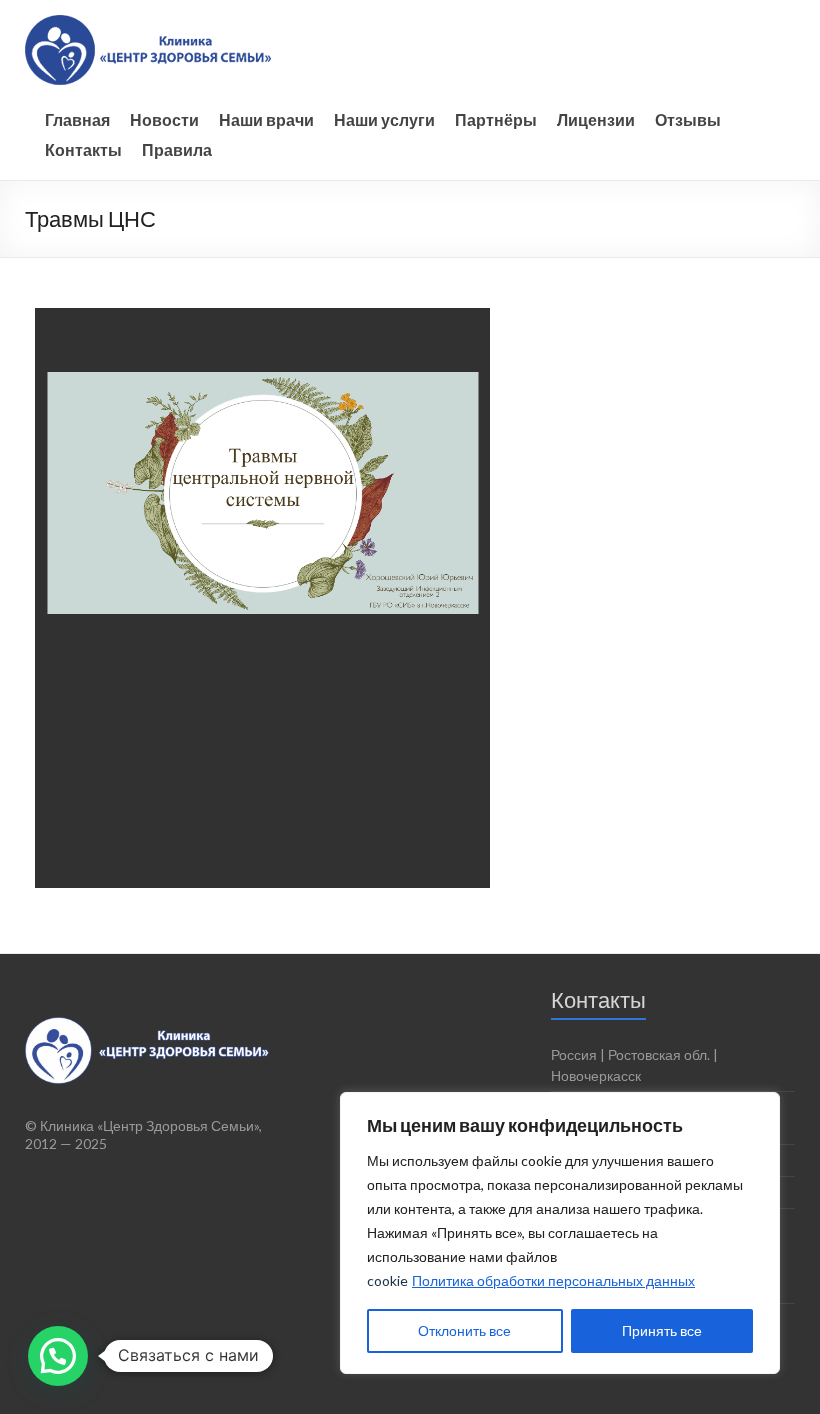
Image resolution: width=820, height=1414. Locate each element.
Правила (179, 149)
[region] (560, 1233)
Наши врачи (269, 119)
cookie (387, 1280)
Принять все (662, 1330)
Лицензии (598, 119)
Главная (80, 119)
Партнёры (498, 119)
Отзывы (690, 119)
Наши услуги (387, 119)
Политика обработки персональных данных (553, 1280)
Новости (167, 119)
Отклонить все (464, 1330)
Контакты (86, 149)
